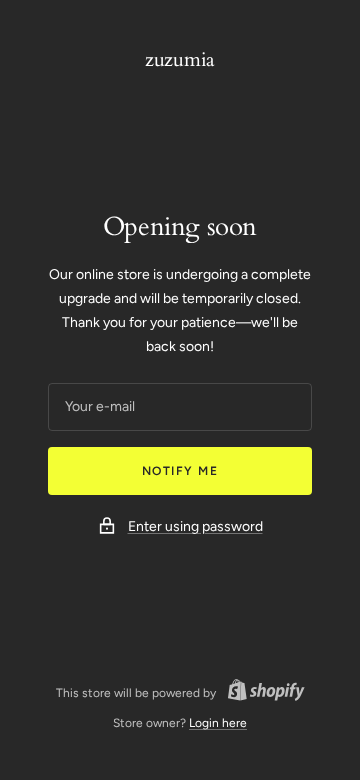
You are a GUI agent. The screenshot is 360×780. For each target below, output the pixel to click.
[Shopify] (260, 692)
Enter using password (195, 526)
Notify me (180, 471)
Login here (218, 723)
